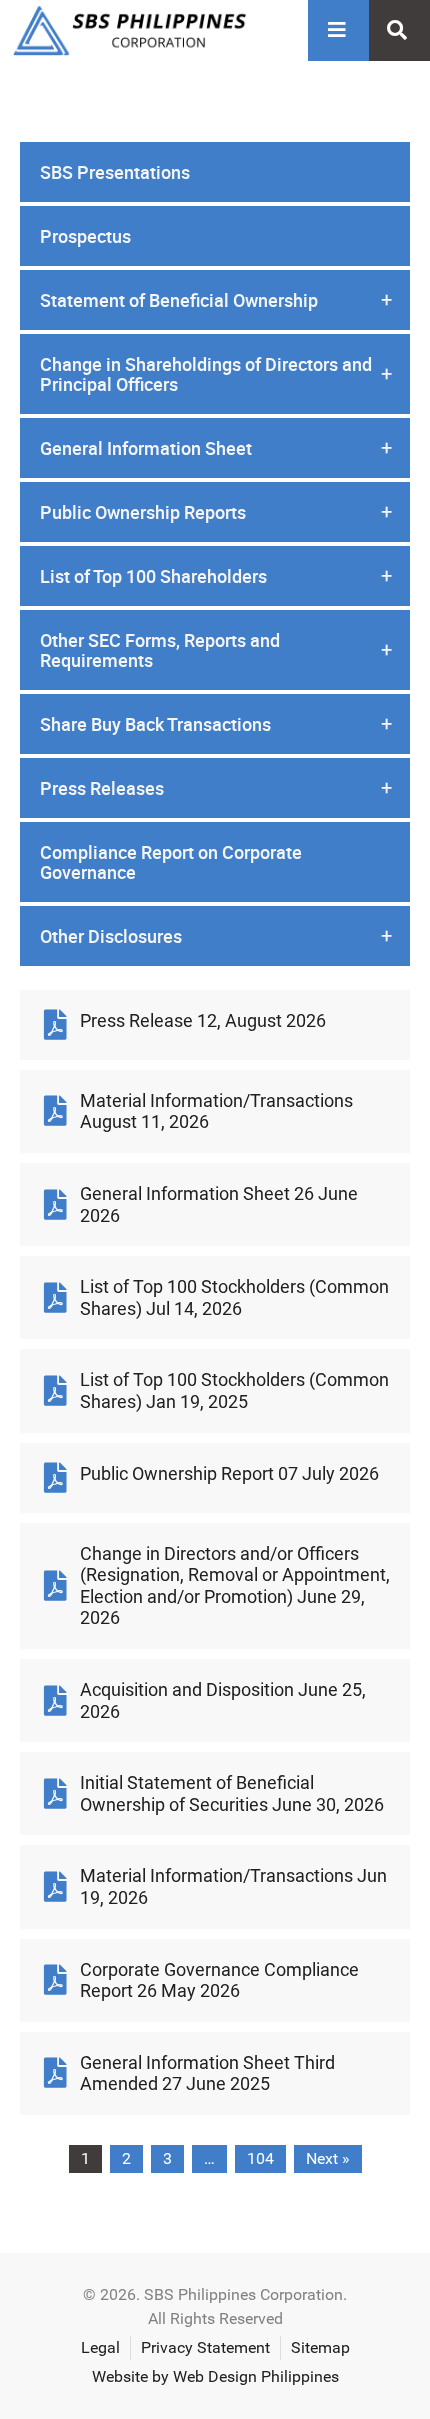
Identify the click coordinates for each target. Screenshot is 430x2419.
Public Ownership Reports (216, 512)
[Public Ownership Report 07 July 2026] (55, 1478)
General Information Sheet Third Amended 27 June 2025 (207, 2073)
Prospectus (85, 236)
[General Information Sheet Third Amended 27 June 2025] (55, 2073)
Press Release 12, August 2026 (203, 1020)
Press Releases (216, 788)
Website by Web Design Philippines (215, 2376)
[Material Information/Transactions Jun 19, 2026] (55, 1887)
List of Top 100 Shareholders (216, 576)
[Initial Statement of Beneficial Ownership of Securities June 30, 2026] (55, 1794)
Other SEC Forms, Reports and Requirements (216, 650)
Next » (328, 2158)
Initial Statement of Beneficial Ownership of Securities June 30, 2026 (232, 1793)
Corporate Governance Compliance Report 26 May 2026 (219, 1980)
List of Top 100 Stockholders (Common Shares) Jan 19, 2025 (234, 1390)
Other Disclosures (216, 936)
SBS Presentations (115, 172)
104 (260, 2158)
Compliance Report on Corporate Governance (171, 862)
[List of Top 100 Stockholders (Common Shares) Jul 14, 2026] (55, 1298)
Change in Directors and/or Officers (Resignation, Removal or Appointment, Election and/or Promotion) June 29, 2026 (235, 1586)
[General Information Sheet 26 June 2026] (55, 1205)
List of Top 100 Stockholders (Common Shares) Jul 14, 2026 (234, 1297)
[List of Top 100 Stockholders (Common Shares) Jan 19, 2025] (55, 1391)
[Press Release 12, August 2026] (55, 1025)
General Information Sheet (216, 448)
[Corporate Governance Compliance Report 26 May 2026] (55, 1980)
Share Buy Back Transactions (216, 724)
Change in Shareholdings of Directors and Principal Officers (216, 374)
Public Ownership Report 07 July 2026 (229, 1473)
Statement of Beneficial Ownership (216, 300)
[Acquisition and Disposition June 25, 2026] (55, 1701)
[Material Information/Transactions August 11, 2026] (55, 1111)
